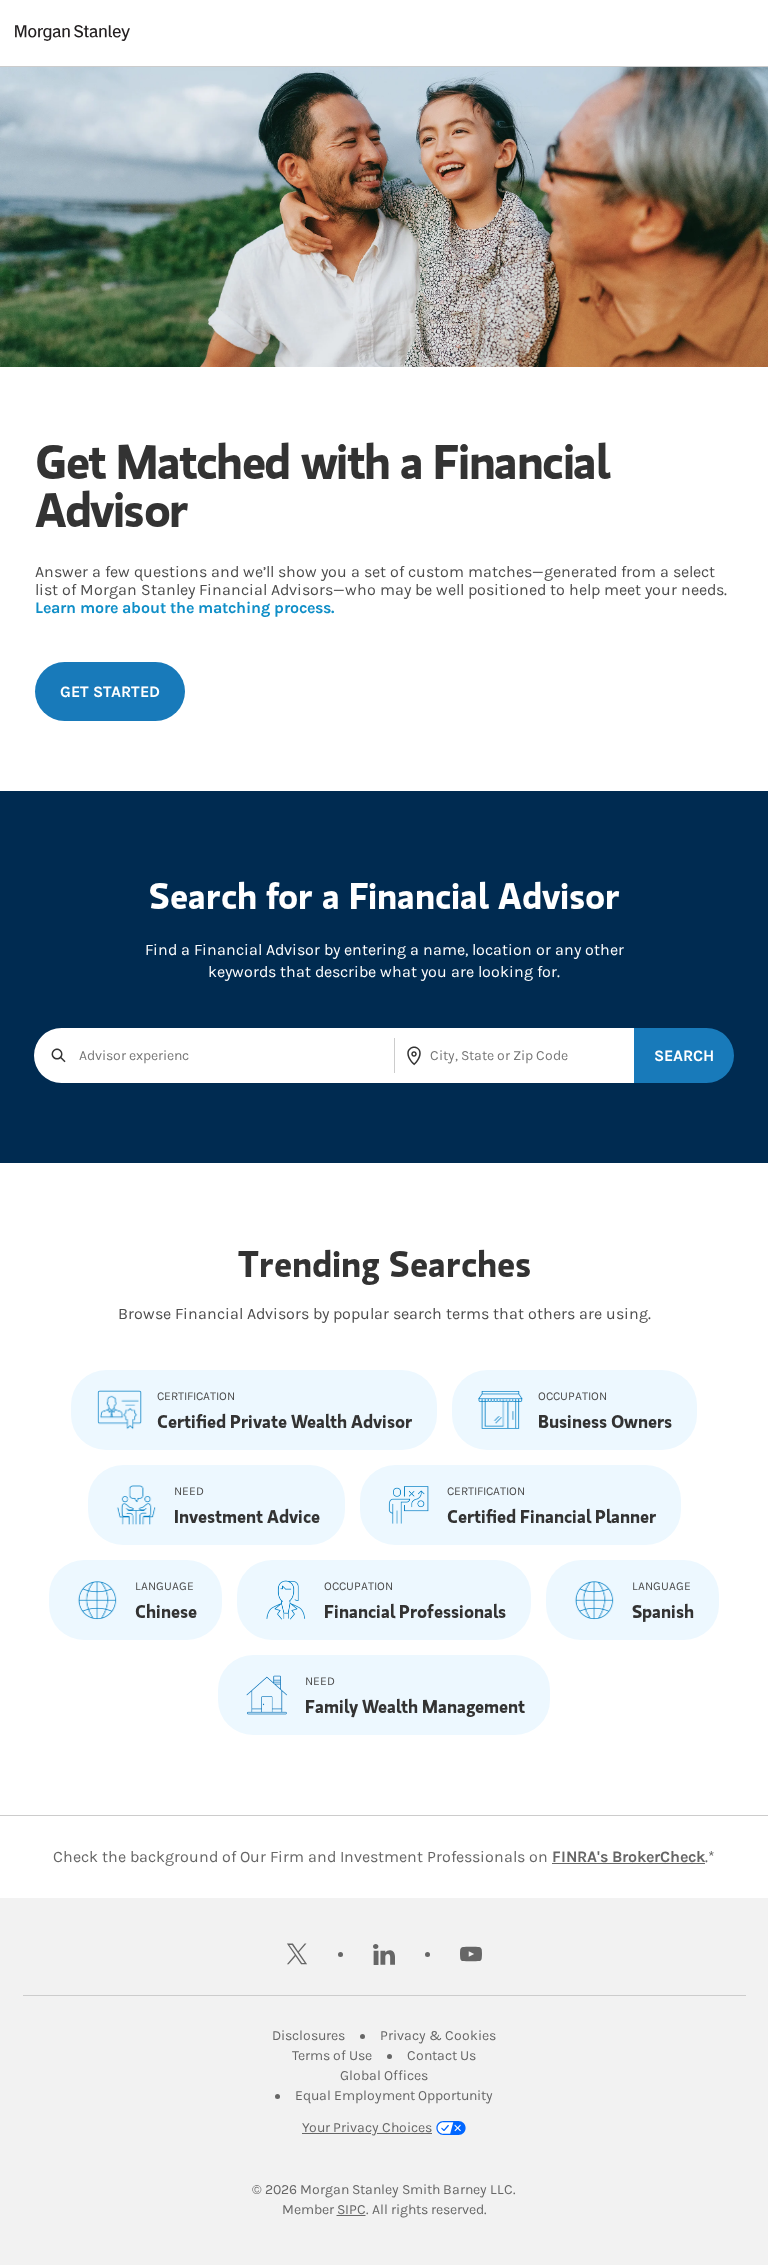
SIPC (351, 2209)
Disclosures (308, 2035)
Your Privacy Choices (367, 2127)
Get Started (110, 691)
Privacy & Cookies (438, 2035)
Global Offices (384, 2075)
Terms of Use (332, 2055)
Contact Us (441, 2055)
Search (684, 1055)
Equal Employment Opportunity (394, 2095)
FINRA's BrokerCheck (628, 1856)
